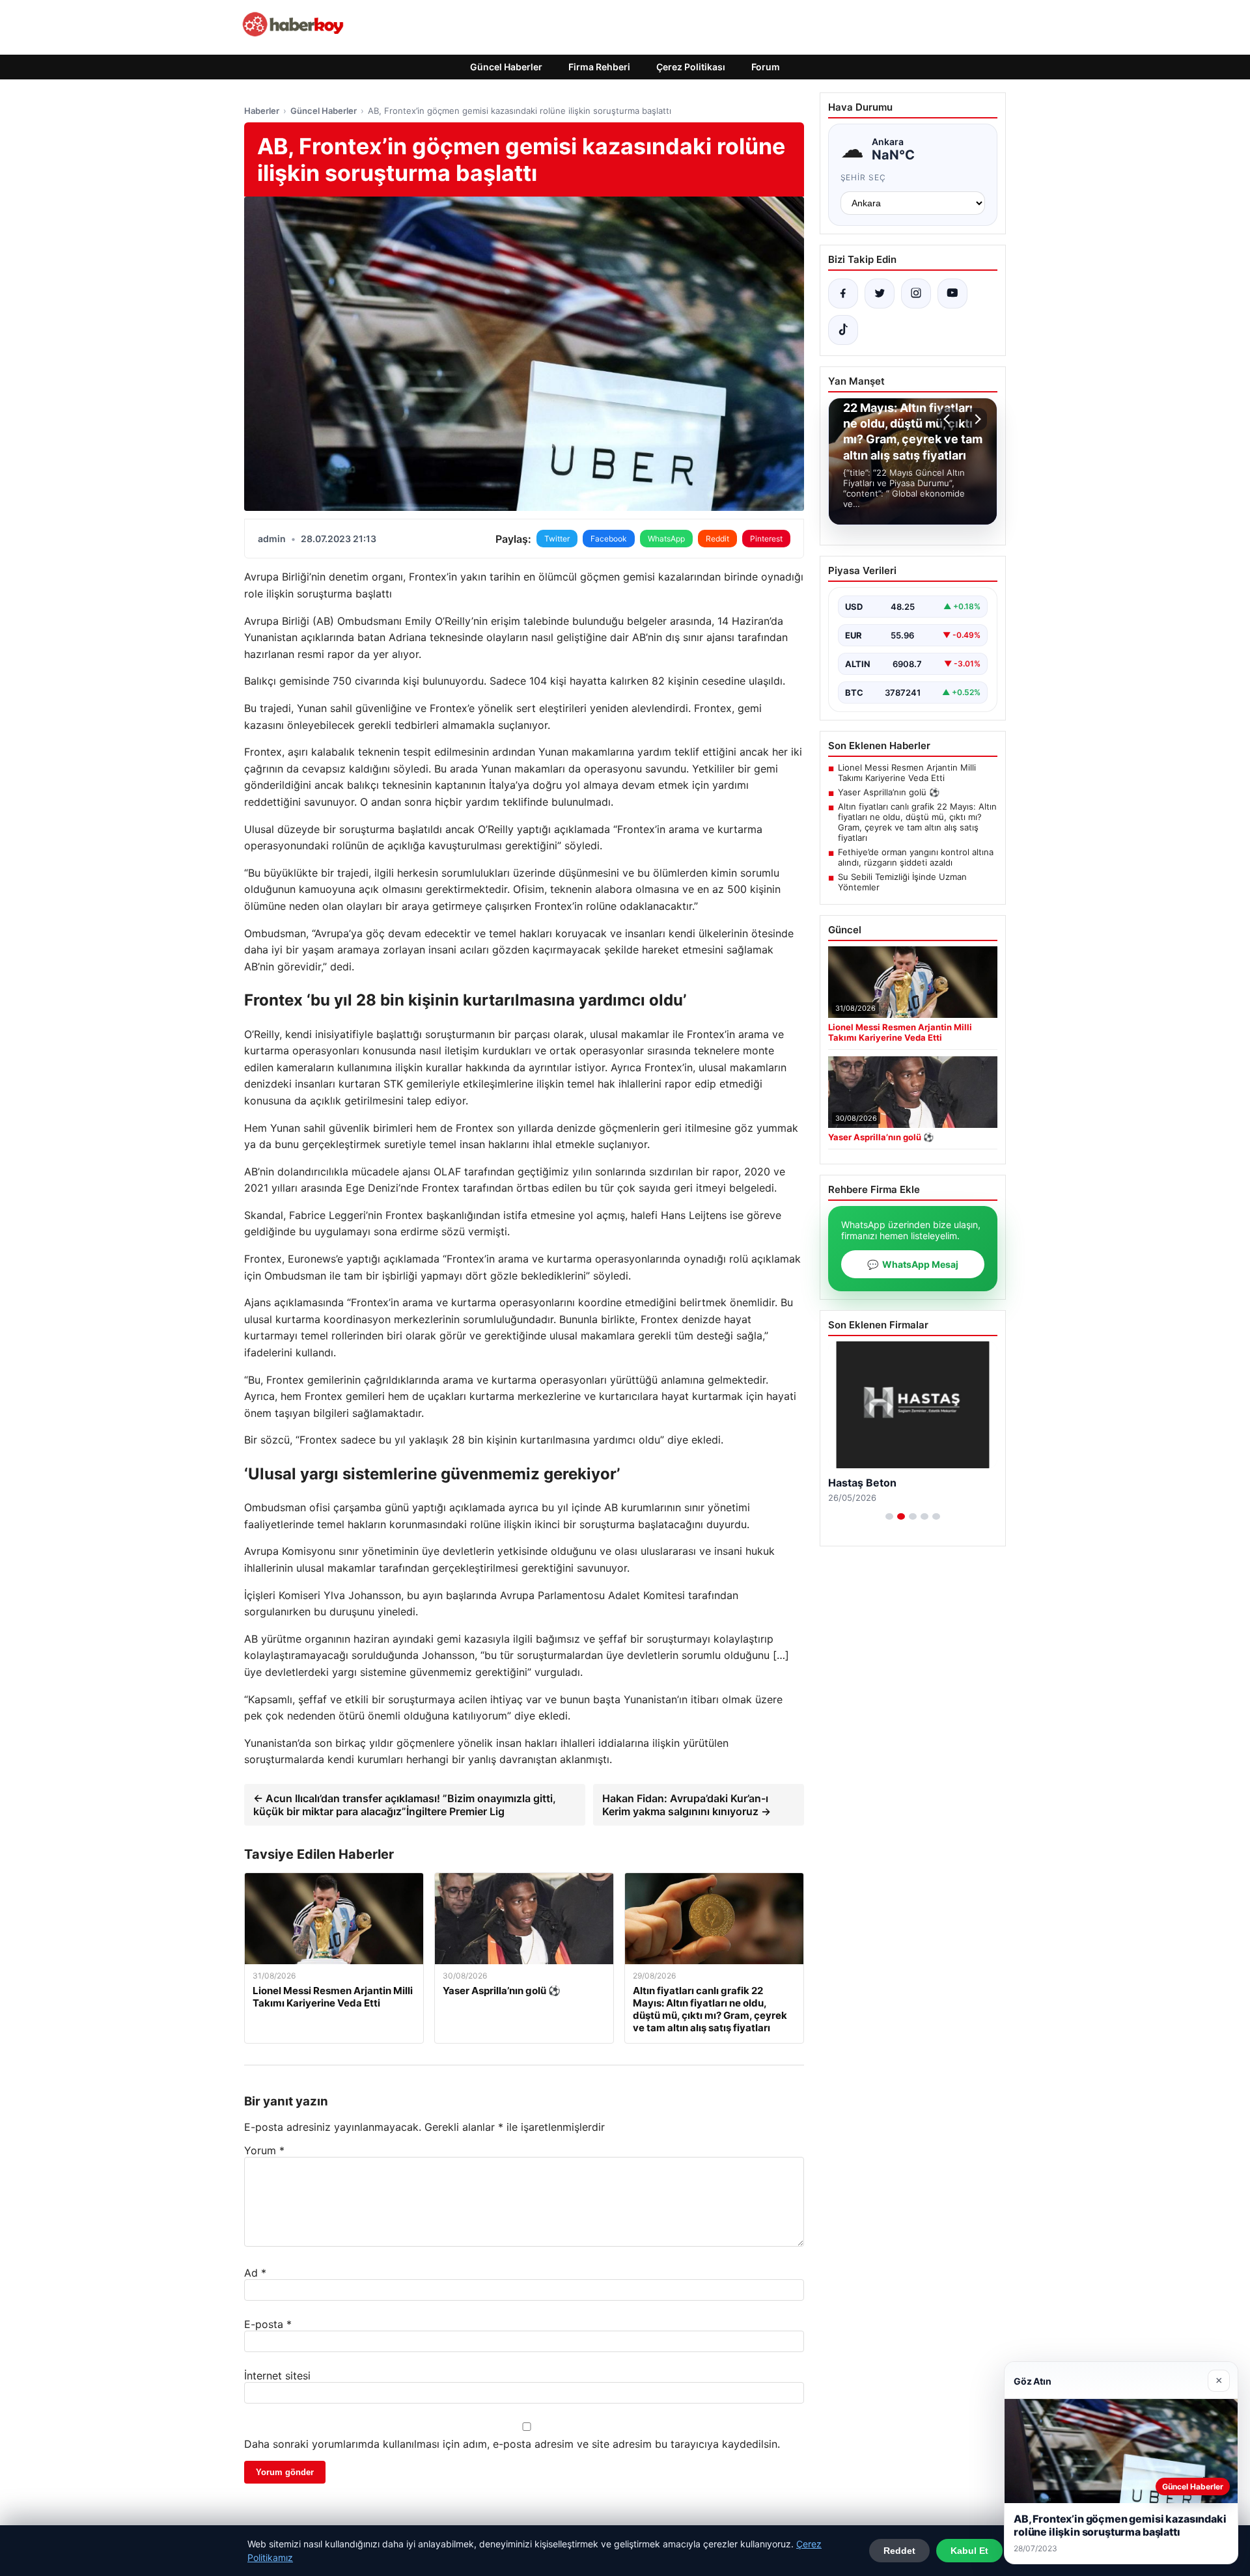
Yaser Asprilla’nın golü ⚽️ (889, 792)
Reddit (717, 539)
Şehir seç (864, 177)
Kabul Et (969, 2551)
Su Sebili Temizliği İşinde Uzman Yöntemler (902, 882)
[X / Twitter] (880, 294)
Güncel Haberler (506, 67)
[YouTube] (952, 294)
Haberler (262, 111)
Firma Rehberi (599, 67)
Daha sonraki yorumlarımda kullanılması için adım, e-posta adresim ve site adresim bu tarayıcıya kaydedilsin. (512, 2444)
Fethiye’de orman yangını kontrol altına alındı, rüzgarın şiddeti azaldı (916, 857)
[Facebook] (843, 294)
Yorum (264, 2150)
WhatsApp (666, 539)
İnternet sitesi (277, 2376)
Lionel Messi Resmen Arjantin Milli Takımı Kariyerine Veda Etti (907, 773)
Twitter (557, 539)
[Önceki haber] (949, 419)
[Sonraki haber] (976, 419)
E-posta (268, 2324)
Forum (766, 67)
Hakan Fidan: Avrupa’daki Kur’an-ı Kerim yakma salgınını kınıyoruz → (687, 1805)
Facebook (609, 539)
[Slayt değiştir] (889, 1516)
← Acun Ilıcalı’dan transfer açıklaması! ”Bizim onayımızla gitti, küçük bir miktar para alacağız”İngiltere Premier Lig (405, 1805)
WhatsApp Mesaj (913, 1264)
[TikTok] (843, 330)
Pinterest (766, 539)
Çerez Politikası (691, 67)
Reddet (899, 2551)
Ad (255, 2273)
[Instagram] (916, 294)
